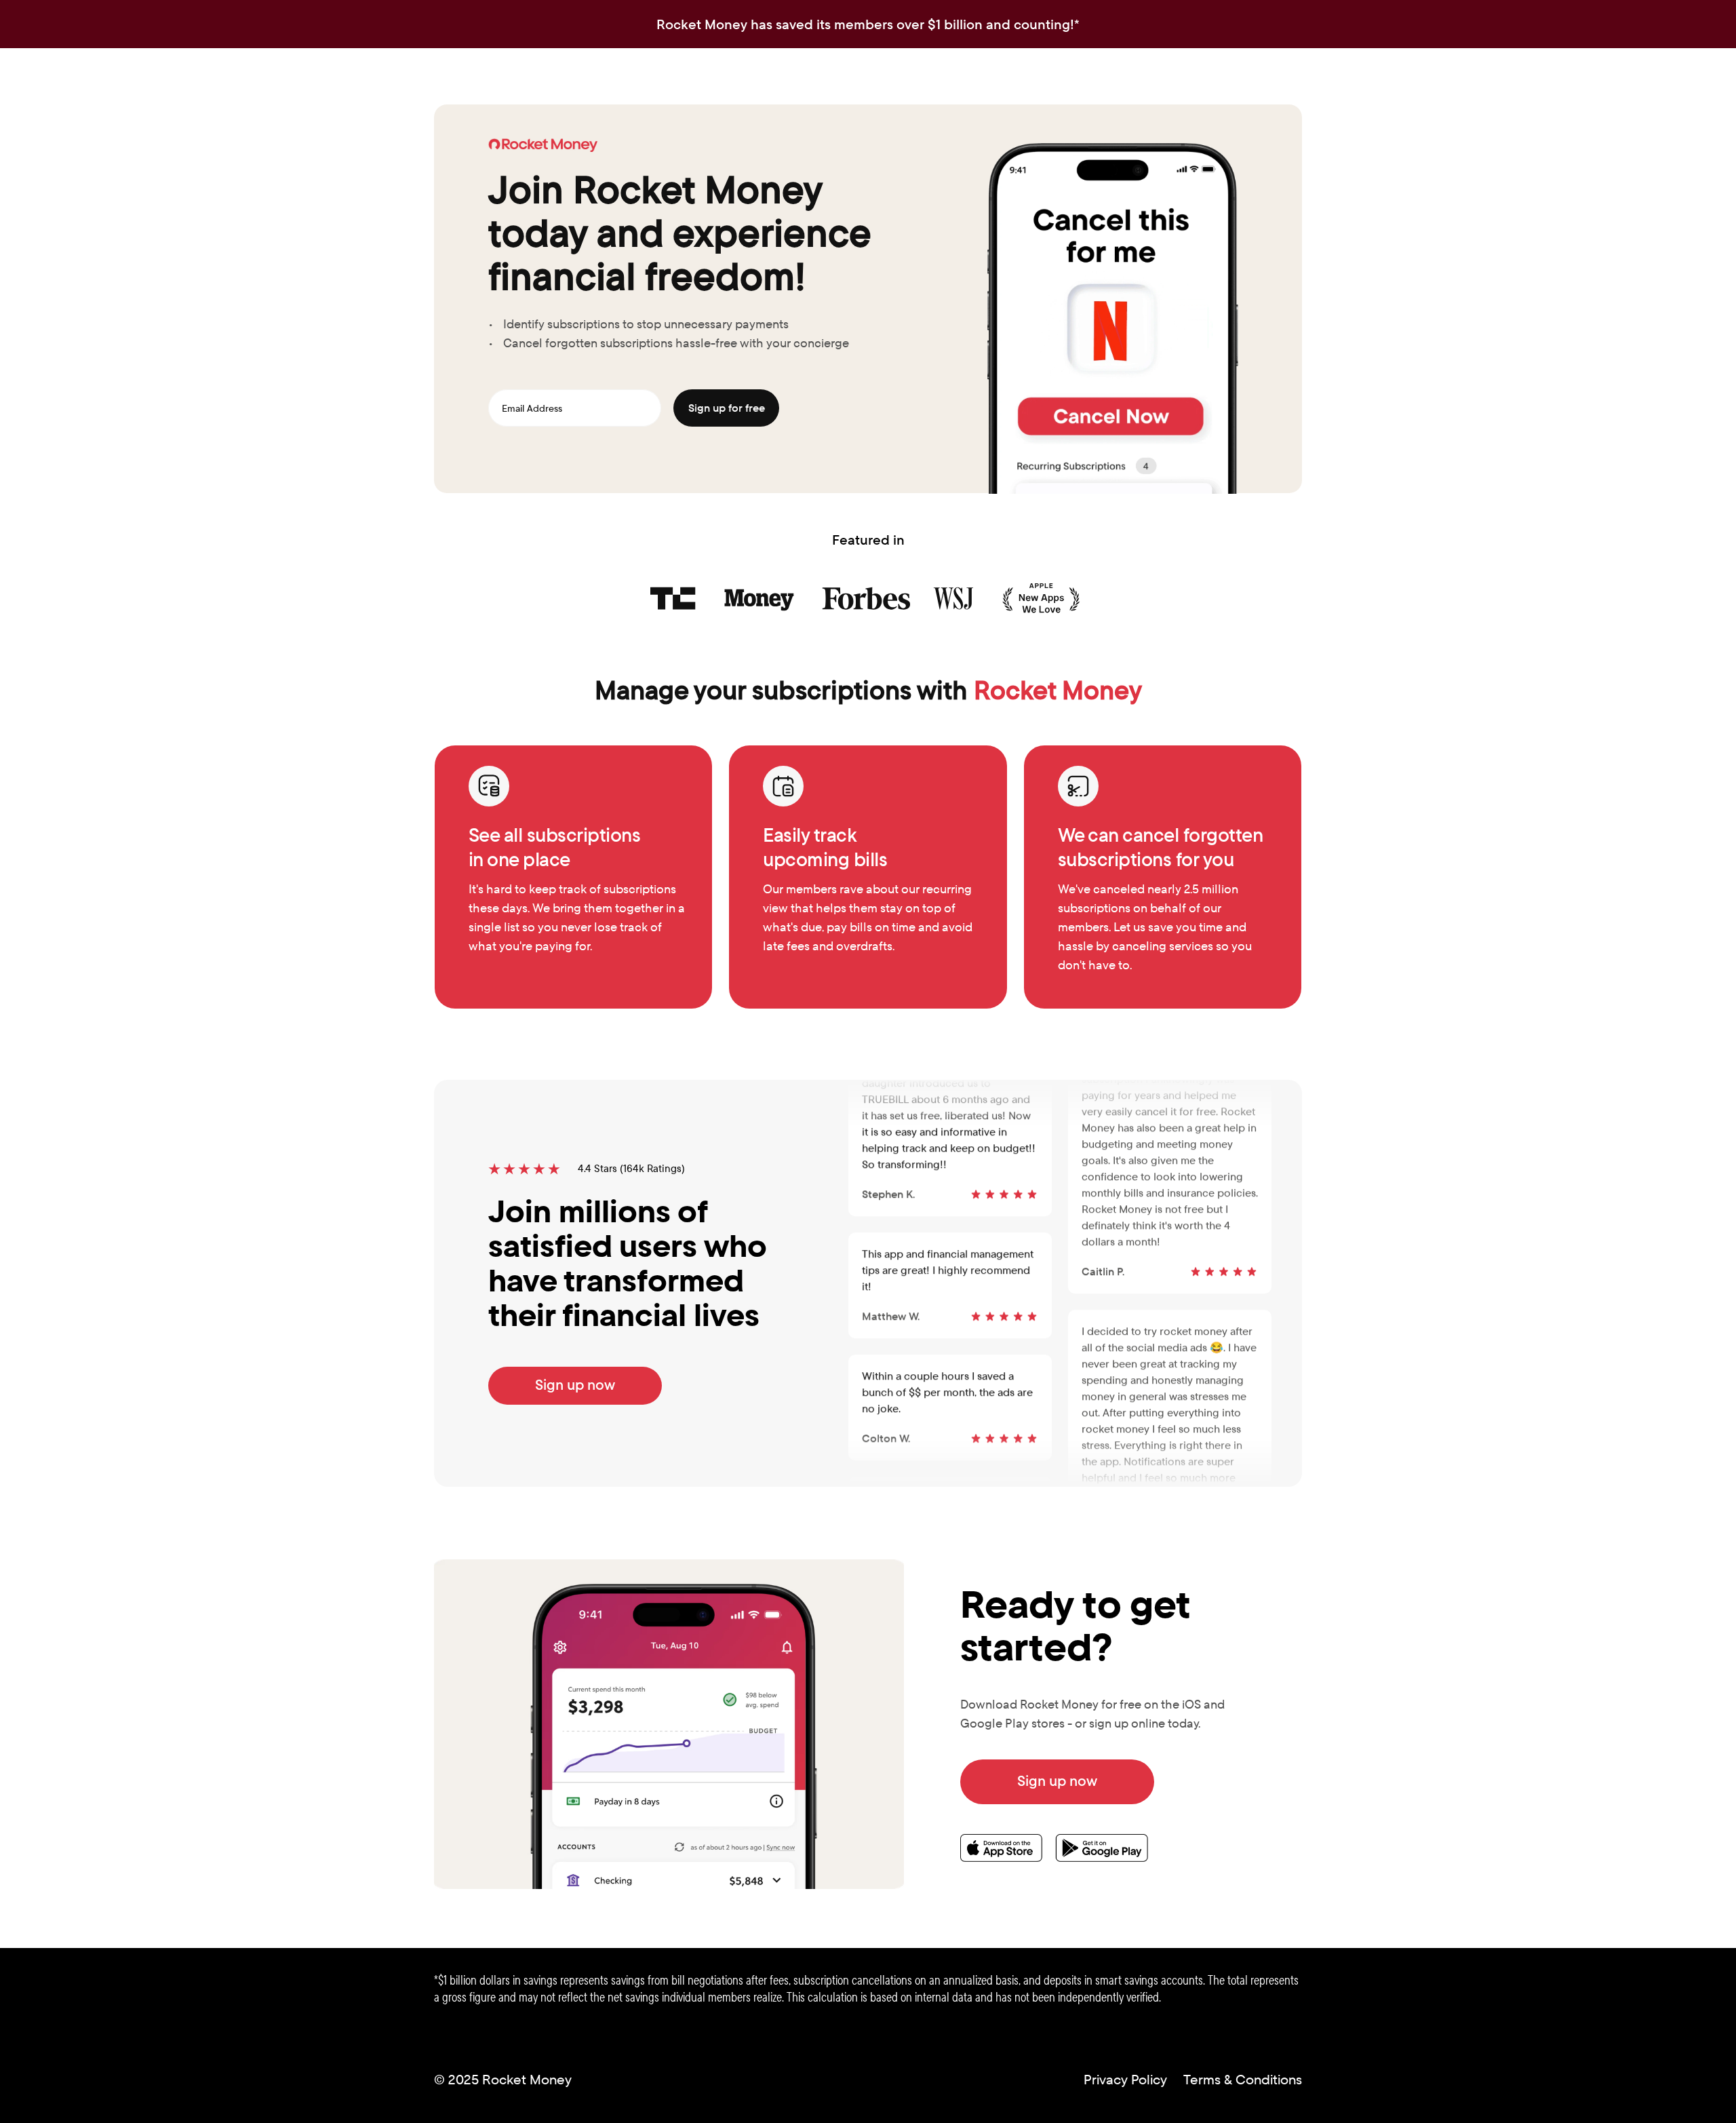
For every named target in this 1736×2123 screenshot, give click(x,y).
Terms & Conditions (1243, 2080)
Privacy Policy (1125, 2080)
